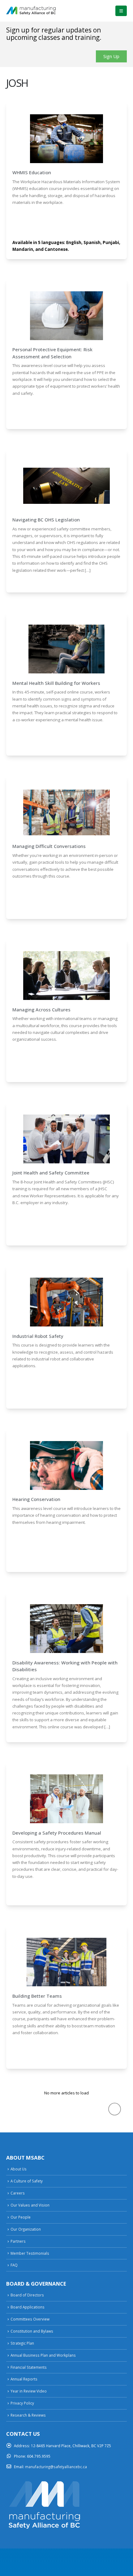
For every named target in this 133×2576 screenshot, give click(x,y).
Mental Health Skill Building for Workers (56, 683)
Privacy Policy (22, 2403)
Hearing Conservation (36, 1499)
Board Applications (28, 2307)
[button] (121, 11)
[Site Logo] (31, 11)
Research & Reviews (28, 2415)
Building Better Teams (37, 1996)
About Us (19, 2169)
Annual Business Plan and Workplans (43, 2355)
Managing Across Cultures (41, 1010)
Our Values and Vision (30, 2205)
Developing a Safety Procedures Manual (57, 1833)
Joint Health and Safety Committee (51, 1173)
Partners (18, 2241)
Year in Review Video (29, 2391)
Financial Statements (29, 2367)
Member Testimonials (30, 2253)
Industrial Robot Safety (38, 1336)
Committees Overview (30, 2319)
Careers (18, 2193)
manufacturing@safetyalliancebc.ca (56, 2467)
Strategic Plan (22, 2343)
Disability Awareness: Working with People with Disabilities (65, 1666)
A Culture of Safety (27, 2181)
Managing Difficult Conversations (49, 846)
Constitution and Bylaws (32, 2331)
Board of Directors (27, 2295)
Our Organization (26, 2229)
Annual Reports (24, 2379)
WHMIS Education (32, 172)
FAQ (14, 2265)
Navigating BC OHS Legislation (46, 520)
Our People (21, 2217)
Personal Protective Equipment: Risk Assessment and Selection (52, 353)
